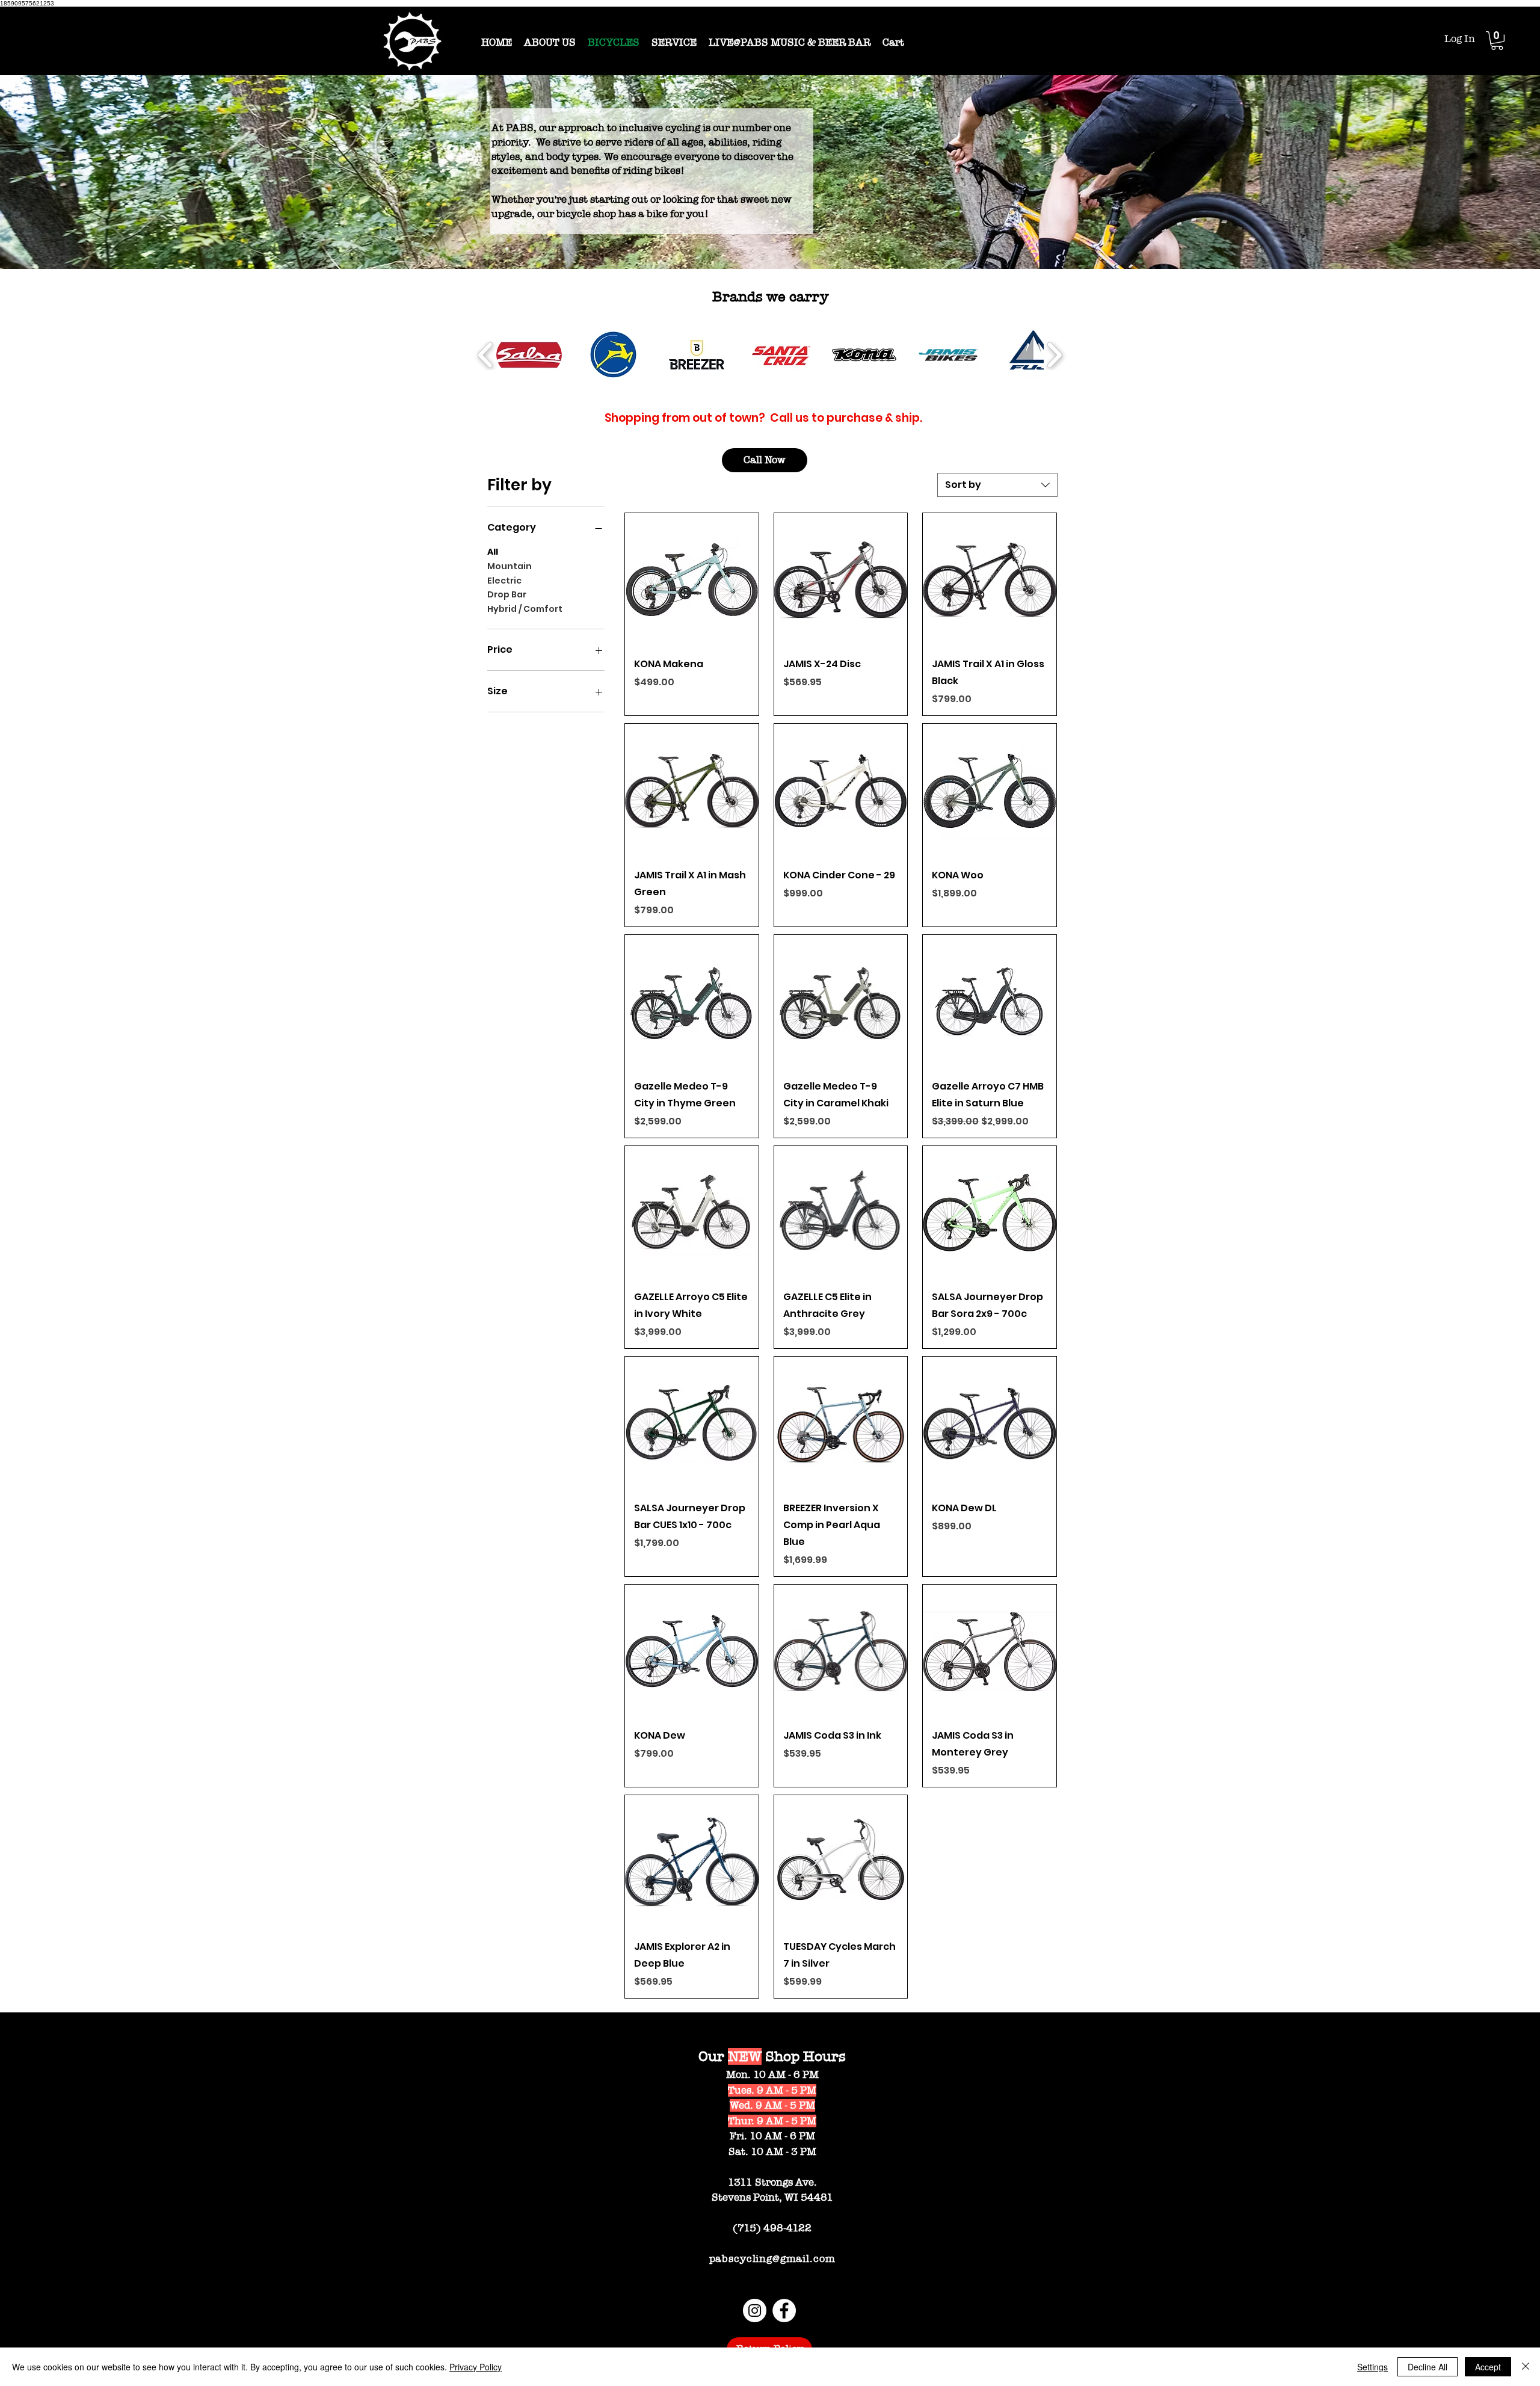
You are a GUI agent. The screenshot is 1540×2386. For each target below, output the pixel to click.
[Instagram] (755, 2310)
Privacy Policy (476, 2367)
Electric (504, 581)
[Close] (1526, 2367)
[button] (1497, 41)
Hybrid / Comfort (525, 609)
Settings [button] (1372, 2367)
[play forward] (1054, 355)
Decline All (1428, 2367)
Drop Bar (507, 594)
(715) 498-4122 (772, 2228)
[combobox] (997, 485)
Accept (1488, 2367)
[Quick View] (692, 580)
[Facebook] (784, 2310)
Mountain (510, 566)
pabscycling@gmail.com (772, 2259)
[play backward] (486, 355)
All (493, 552)
